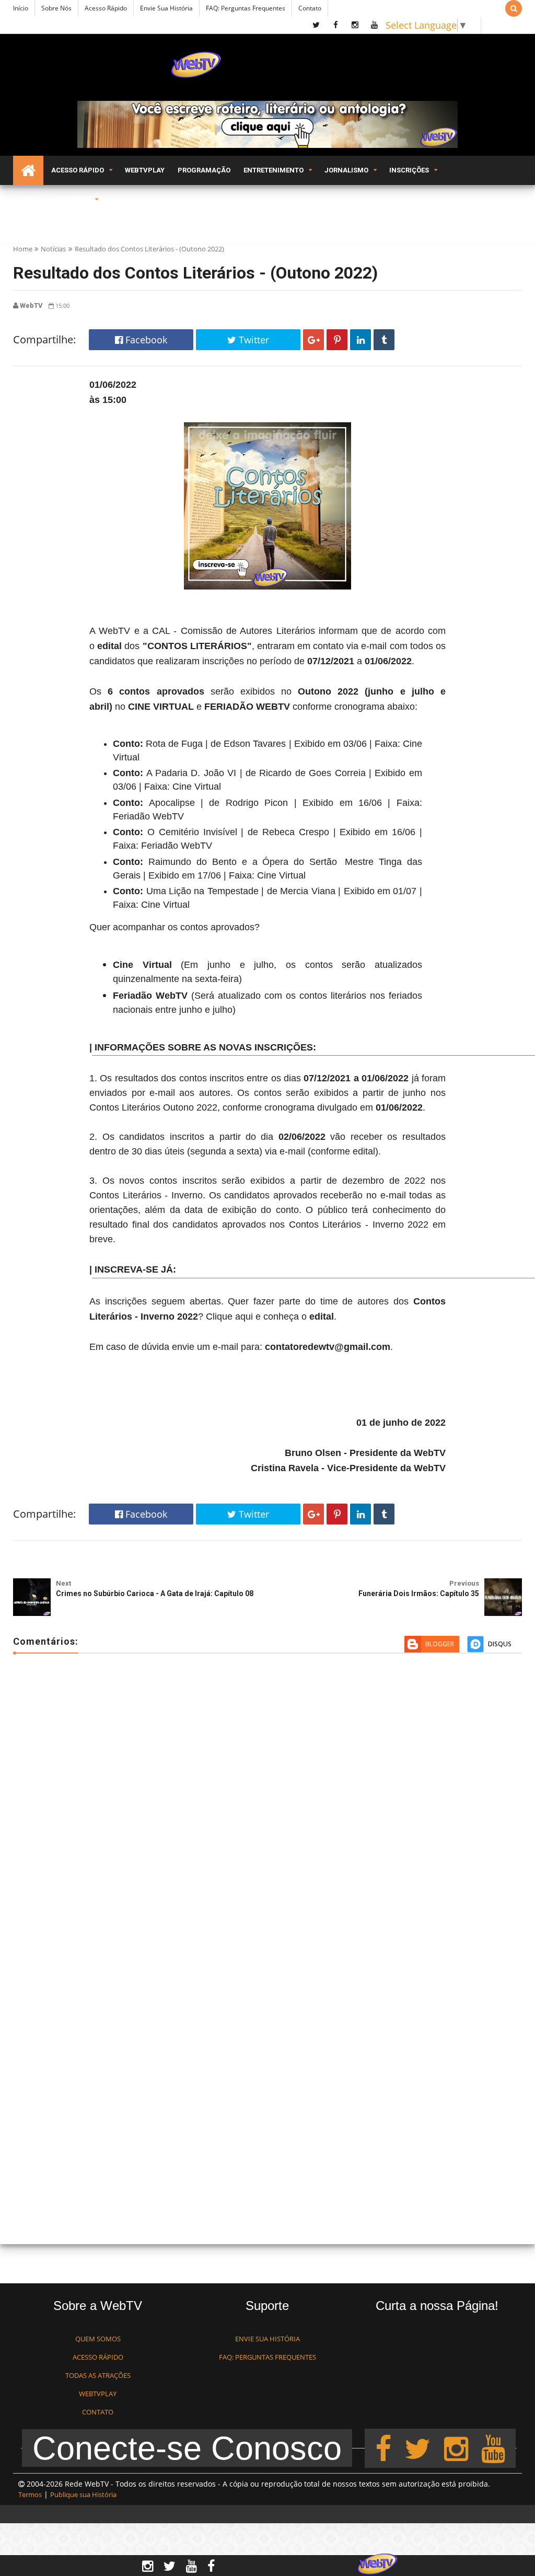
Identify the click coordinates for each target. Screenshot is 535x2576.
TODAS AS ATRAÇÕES (98, 2375)
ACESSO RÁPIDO (98, 2357)
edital (109, 646)
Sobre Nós (56, 8)
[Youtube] (493, 2448)
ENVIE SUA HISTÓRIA (267, 2339)
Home (23, 249)
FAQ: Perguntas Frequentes (246, 8)
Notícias (53, 249)
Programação (204, 170)
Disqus (500, 1644)
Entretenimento (274, 170)
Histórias (72, 199)
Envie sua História (166, 8)
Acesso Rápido (106, 8)
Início (21, 8)
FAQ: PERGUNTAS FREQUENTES (267, 2357)
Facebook (145, 340)
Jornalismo (346, 170)
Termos (30, 2494)
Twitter (253, 340)
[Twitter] (417, 2448)
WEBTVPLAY (98, 2394)
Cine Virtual (142, 965)
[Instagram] (456, 2448)
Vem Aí (30, 199)
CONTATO (98, 2412)
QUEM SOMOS (98, 2339)
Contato (310, 8)
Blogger (440, 1644)
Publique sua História (83, 2494)
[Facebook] (383, 2448)
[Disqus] (267, 1813)
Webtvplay (145, 170)
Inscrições (409, 170)
